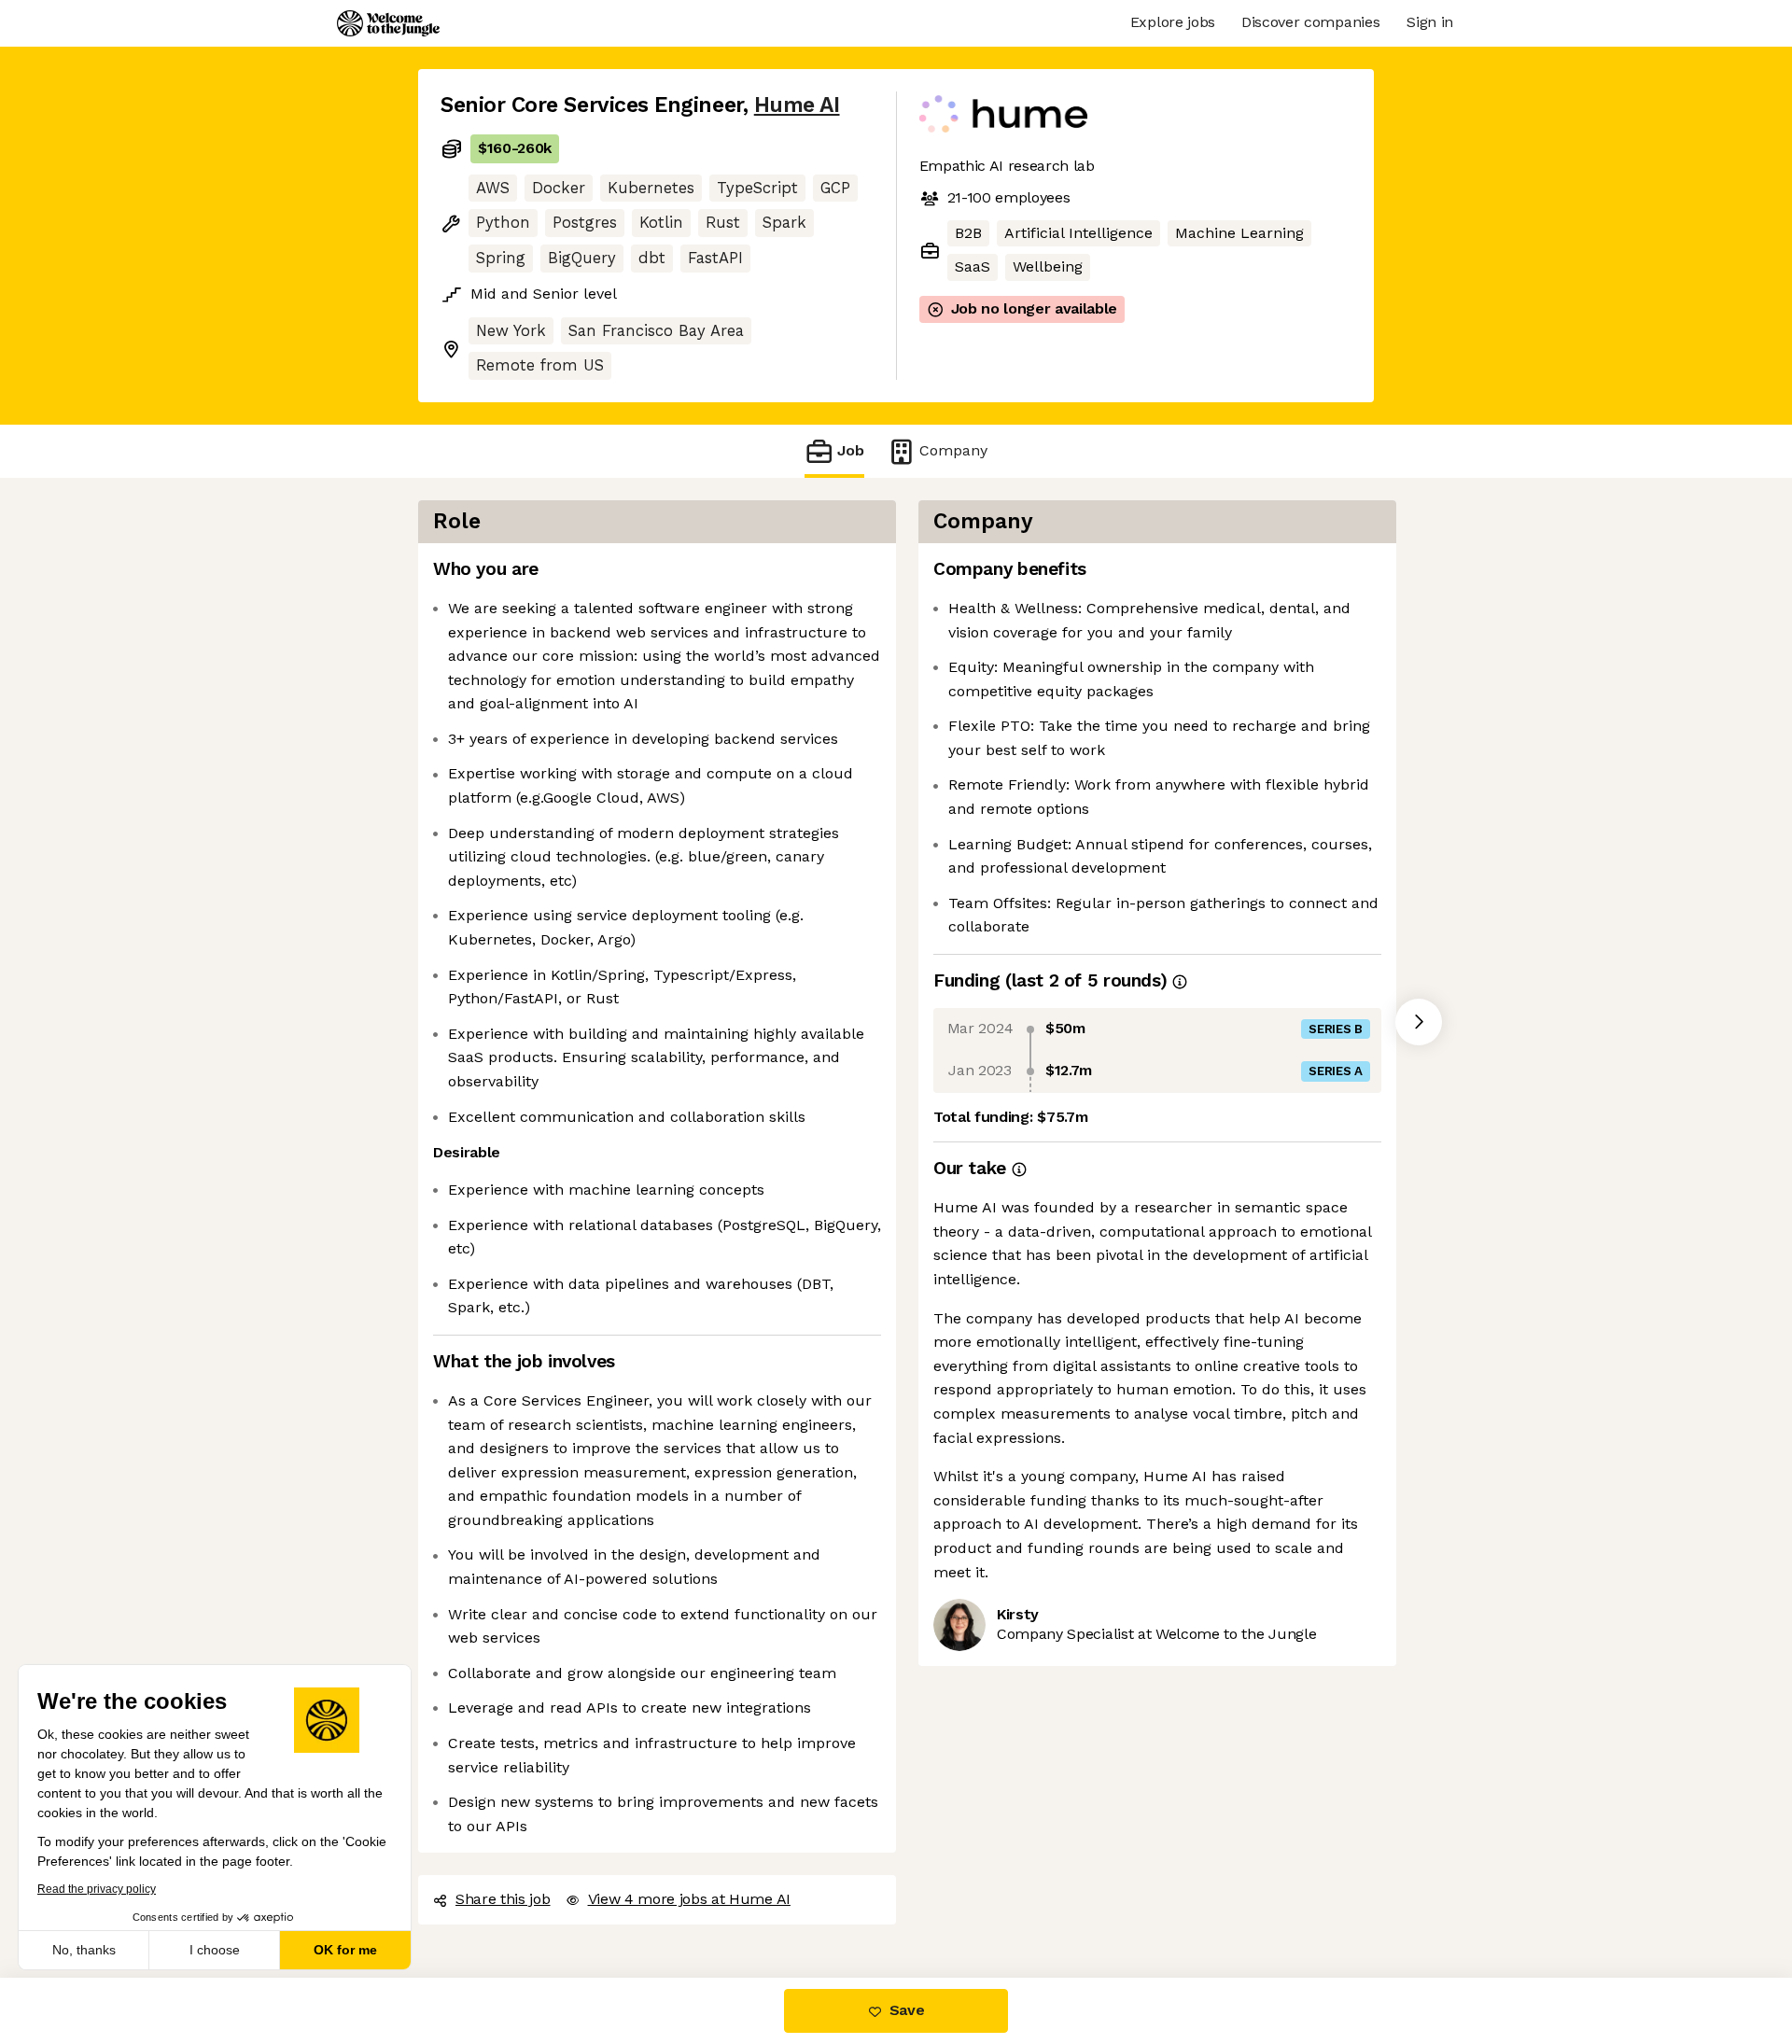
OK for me (345, 1950)
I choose (215, 1950)
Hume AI (797, 105)
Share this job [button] (503, 1899)
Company (953, 450)
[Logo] (388, 23)
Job (851, 450)
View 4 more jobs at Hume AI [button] (689, 1899)
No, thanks (84, 1950)
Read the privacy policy (97, 1889)
